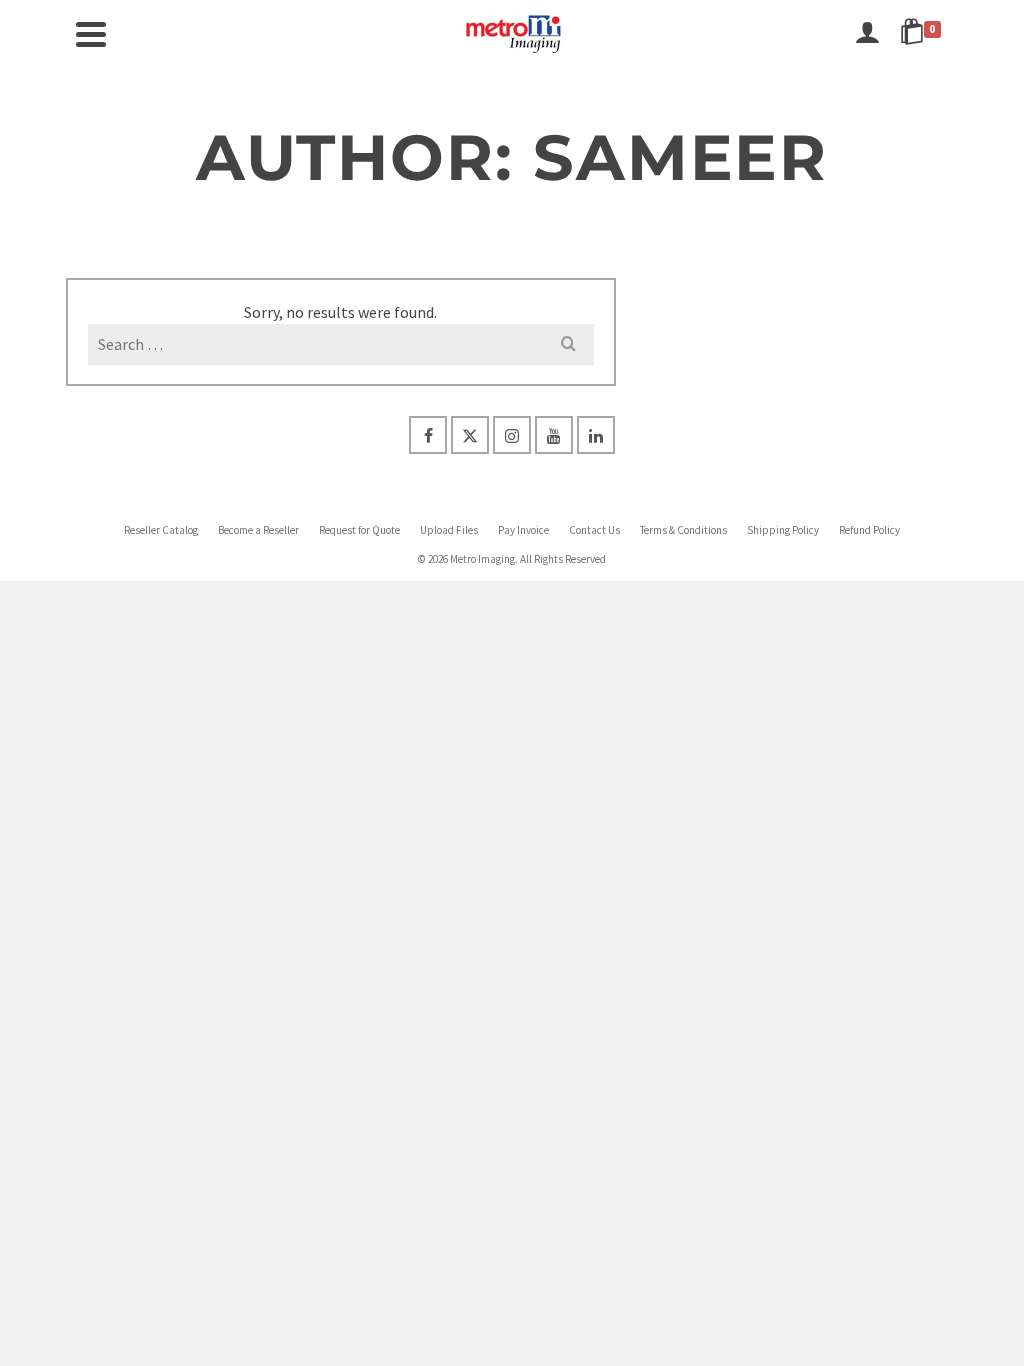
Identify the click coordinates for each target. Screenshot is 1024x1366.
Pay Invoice (523, 530)
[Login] (867, 34)
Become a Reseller (258, 530)
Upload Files (449, 530)
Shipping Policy (783, 530)
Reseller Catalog (161, 530)
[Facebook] (428, 435)
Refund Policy (869, 530)
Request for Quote (359, 530)
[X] (470, 435)
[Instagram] (512, 435)
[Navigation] (91, 34)
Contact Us (594, 530)
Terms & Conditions (683, 530)
